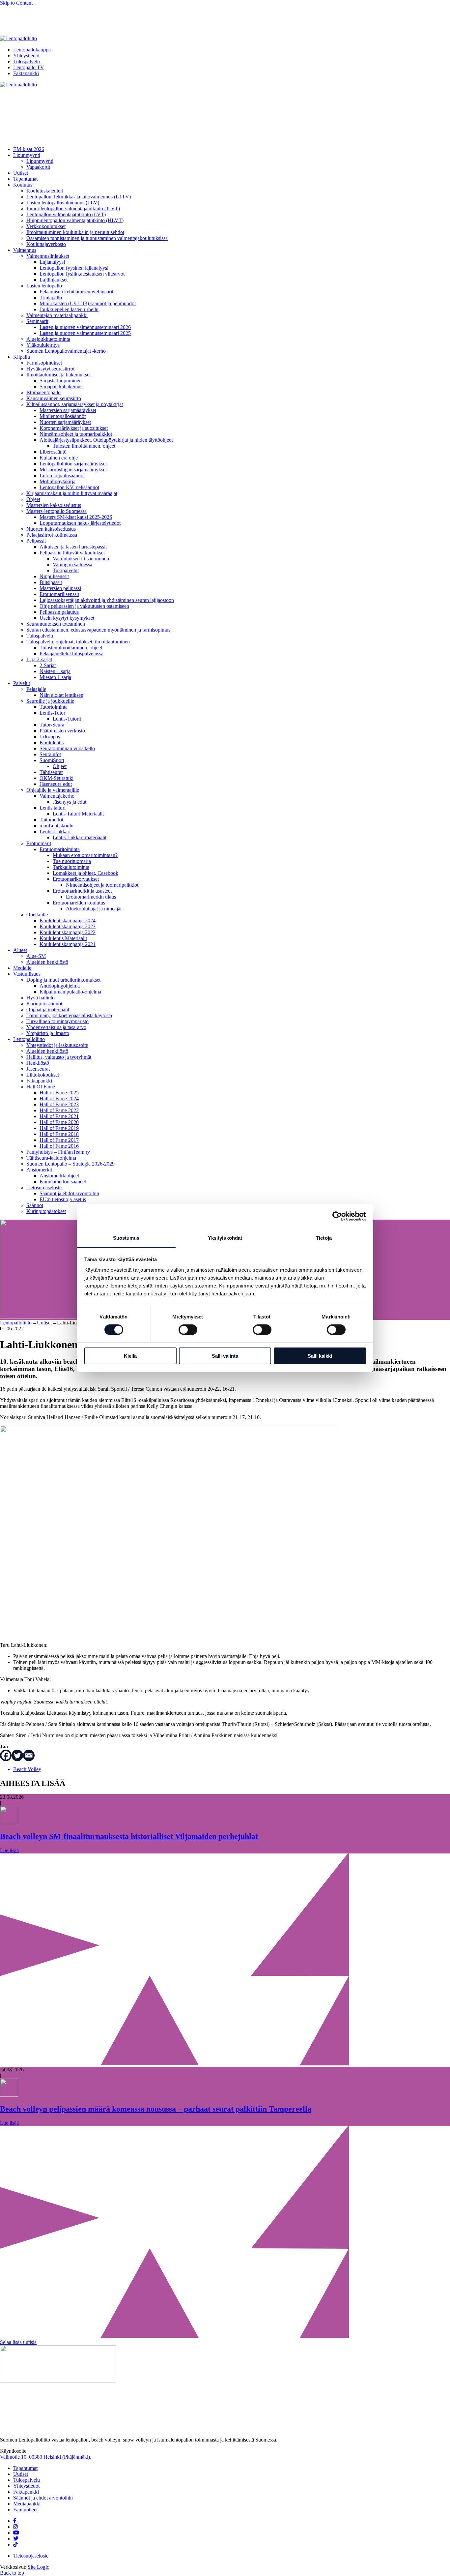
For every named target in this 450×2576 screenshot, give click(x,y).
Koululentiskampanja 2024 (68, 920)
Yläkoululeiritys (43, 345)
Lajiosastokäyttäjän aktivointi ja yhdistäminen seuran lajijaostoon (107, 600)
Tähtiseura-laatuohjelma (51, 1158)
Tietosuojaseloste (44, 1187)
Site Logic (38, 2567)
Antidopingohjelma (60, 986)
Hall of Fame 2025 (59, 1093)
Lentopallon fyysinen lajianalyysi (74, 268)
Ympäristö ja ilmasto (48, 1033)
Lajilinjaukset (54, 280)
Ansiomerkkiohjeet (59, 1176)
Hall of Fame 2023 (59, 1104)
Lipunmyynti (27, 155)
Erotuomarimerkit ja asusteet (82, 891)
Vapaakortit (38, 167)
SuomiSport (52, 760)
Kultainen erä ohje (59, 458)
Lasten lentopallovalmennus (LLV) (63, 203)
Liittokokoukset (43, 1075)
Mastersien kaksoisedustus (54, 505)
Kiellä (130, 1356)
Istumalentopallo (43, 392)
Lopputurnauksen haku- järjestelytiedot (80, 523)
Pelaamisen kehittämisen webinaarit (76, 292)
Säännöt (35, 1205)
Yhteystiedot (26, 56)
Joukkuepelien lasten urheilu (69, 309)
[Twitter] (17, 1755)
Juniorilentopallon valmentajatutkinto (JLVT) (73, 208)
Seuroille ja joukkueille (50, 701)
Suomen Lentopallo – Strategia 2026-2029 (70, 1164)
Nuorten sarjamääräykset (65, 422)
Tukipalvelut (66, 570)
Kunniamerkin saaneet (63, 1182)
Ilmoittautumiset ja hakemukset (58, 375)
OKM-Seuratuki (56, 778)
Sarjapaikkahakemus (61, 386)
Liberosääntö (53, 452)
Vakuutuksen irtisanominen (81, 559)
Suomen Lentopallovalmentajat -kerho (66, 351)
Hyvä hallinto (41, 998)
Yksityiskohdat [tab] (225, 1238)
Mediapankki (27, 2504)
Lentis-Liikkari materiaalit (80, 837)
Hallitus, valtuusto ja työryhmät (59, 1057)
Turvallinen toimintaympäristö (57, 1021)
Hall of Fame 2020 (59, 1122)
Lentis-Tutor (52, 713)
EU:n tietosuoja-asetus (63, 1199)
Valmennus (25, 250)
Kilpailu (22, 357)
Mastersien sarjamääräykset (68, 410)
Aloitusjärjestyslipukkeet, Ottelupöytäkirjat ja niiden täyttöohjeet (107, 440)
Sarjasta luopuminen (61, 381)
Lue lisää (9, 1850)
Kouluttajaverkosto (46, 244)
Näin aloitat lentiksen (61, 695)
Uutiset (21, 173)
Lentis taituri (53, 808)
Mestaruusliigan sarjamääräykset (73, 470)
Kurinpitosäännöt (44, 1004)
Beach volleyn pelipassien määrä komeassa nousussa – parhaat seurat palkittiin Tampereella (156, 2109)
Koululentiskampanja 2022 (68, 932)
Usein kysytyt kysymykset (67, 618)
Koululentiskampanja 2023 (68, 926)
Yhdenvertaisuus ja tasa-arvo (56, 1027)
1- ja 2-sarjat (39, 659)
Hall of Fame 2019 (59, 1128)
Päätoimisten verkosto (62, 731)
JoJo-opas (50, 737)
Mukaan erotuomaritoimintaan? (85, 855)
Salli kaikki (320, 1356)
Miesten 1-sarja (55, 677)
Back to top (12, 2573)
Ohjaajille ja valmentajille (53, 790)
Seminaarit (37, 321)
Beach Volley (27, 1769)
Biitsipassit (51, 582)
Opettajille (37, 915)
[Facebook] (6, 1755)
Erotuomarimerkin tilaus (91, 897)
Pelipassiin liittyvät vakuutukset (72, 553)
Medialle (22, 968)
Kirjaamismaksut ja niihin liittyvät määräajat (72, 493)
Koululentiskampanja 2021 (68, 944)
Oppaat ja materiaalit (48, 1009)
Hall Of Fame (41, 1087)
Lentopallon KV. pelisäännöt (69, 487)
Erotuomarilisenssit (59, 594)
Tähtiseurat (51, 772)
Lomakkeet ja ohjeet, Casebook (85, 873)
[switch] (188, 1330)
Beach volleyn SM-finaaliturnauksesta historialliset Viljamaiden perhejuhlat (129, 1836)
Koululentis (52, 742)
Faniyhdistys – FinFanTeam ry (58, 1152)
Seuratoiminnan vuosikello (67, 748)
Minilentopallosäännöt (63, 416)
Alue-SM (36, 956)
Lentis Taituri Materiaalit (78, 814)
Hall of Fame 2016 (59, 1146)
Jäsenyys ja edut (70, 802)
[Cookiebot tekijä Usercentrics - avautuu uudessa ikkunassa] (337, 1216)
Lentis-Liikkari (55, 831)
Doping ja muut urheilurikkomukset (63, 980)
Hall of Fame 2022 (59, 1110)
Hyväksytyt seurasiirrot (50, 369)
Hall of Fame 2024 (59, 1098)
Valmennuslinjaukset (48, 256)
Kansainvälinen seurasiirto (54, 398)
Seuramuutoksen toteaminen (56, 624)
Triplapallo (51, 297)
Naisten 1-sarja (55, 671)
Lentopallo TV (29, 67)
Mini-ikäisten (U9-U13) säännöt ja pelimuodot (88, 303)
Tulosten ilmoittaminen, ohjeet (84, 446)
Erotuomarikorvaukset (76, 879)
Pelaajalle (36, 689)
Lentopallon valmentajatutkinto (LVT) (66, 214)
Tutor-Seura (52, 725)
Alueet (20, 950)
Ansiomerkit (39, 1170)
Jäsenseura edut (56, 784)
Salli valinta (225, 1356)
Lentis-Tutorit (67, 719)
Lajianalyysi (52, 262)
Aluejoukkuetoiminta (48, 339)
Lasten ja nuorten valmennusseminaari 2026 (85, 327)
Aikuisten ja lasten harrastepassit (73, 547)
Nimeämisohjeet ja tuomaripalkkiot (76, 434)
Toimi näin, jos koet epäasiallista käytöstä (69, 1015)
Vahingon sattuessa (72, 564)
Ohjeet (33, 499)
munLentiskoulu (56, 826)
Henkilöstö (38, 1063)
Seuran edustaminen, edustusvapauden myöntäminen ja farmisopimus (98, 630)
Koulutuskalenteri (45, 191)
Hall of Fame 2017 (59, 1140)
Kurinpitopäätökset (46, 1211)
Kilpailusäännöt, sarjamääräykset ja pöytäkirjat (75, 404)
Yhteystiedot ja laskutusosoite (57, 1045)
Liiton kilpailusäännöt (62, 475)
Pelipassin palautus (59, 612)
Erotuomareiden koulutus (79, 903)
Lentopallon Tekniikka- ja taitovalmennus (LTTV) (79, 197)
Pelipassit (36, 541)
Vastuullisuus (27, 974)
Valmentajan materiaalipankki (57, 315)
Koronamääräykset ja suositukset (74, 428)
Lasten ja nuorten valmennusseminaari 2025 (85, 333)
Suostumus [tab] (126, 1238)
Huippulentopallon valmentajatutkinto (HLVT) (75, 220)
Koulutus (23, 185)
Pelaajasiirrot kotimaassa (52, 535)
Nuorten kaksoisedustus (51, 529)
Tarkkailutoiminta (71, 867)
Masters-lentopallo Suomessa (56, 511)
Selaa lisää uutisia (18, 2342)
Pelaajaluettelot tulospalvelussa (71, 653)
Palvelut (22, 683)
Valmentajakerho (57, 796)
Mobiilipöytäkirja (57, 481)
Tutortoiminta (54, 707)
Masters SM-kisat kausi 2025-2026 (76, 517)
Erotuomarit (39, 843)
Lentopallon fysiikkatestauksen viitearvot (82, 274)
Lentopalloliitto (29, 1039)
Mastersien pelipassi (60, 588)
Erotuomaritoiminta (60, 849)
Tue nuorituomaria (72, 861)
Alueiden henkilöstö (47, 962)
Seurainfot (50, 754)
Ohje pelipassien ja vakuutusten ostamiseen (84, 606)
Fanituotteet (25, 2510)
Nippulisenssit (54, 576)
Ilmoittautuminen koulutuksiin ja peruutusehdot (75, 232)
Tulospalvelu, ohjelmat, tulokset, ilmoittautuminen (78, 642)
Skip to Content (16, 3)
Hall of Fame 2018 (59, 1134)
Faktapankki (26, 73)
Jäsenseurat (38, 1069)
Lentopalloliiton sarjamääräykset (73, 464)
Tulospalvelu (27, 61)
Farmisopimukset (44, 363)
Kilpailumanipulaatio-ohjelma (70, 992)
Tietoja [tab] (324, 1238)
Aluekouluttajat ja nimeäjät (94, 909)
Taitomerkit (51, 820)
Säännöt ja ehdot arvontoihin (69, 1193)
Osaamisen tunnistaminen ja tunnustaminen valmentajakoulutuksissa (97, 238)
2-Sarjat (48, 665)
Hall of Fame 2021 (59, 1116)
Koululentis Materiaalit (63, 938)
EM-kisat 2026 (29, 149)
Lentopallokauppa (32, 50)
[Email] (29, 1755)
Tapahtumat (25, 179)
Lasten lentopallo (44, 286)
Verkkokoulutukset (46, 226)
